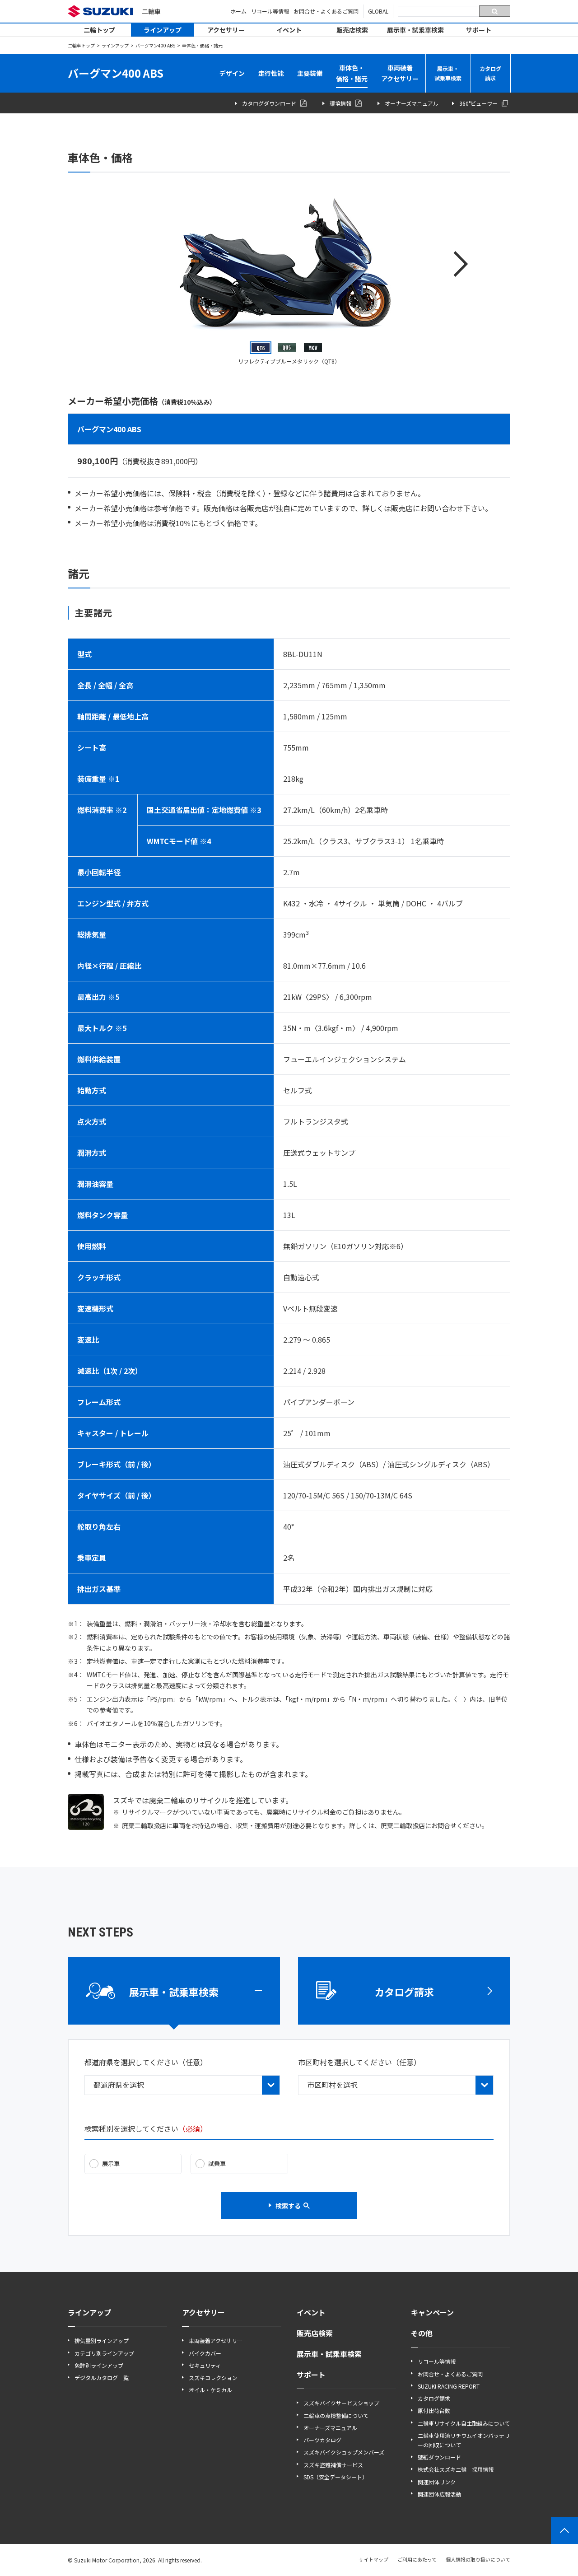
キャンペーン (432, 2312)
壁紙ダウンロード (439, 2457)
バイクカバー (205, 2353)
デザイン (232, 73)
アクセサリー (226, 30)
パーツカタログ (322, 2440)
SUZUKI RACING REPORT (449, 2386)
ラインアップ (163, 30)
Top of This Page (564, 2530)
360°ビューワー (478, 103)
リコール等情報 (270, 11)
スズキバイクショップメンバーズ (344, 2452)
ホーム (238, 11)
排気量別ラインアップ (102, 2340)
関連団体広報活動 (439, 2494)
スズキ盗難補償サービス (333, 2465)
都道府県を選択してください (146, 2062)
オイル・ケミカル (210, 2390)
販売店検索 (352, 30)
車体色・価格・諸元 (352, 73)
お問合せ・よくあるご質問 (326, 11)
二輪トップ (99, 30)
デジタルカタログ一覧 (102, 2378)
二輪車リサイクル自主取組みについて (464, 2423)
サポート (479, 30)
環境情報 (340, 103)
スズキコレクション (213, 2378)
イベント (289, 30)
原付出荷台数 (434, 2410)
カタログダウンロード (269, 103)
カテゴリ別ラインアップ (104, 2353)
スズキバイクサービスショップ (341, 2403)
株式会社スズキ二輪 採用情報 (456, 2469)
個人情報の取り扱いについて (478, 2559)
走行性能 (271, 73)
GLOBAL (378, 11)
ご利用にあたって (417, 2559)
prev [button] (117, 264)
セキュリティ (205, 2365)
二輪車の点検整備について (336, 2415)
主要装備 (310, 73)
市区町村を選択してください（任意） (359, 2062)
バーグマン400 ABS (155, 45)
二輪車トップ (81, 45)
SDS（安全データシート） (336, 2477)
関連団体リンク (437, 2482)
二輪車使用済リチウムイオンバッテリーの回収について (464, 2440)
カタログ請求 (490, 73)
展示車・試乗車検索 (415, 30)
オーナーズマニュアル (412, 103)
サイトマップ (373, 2559)
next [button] (461, 264)
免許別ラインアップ (99, 2365)
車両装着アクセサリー (400, 73)
